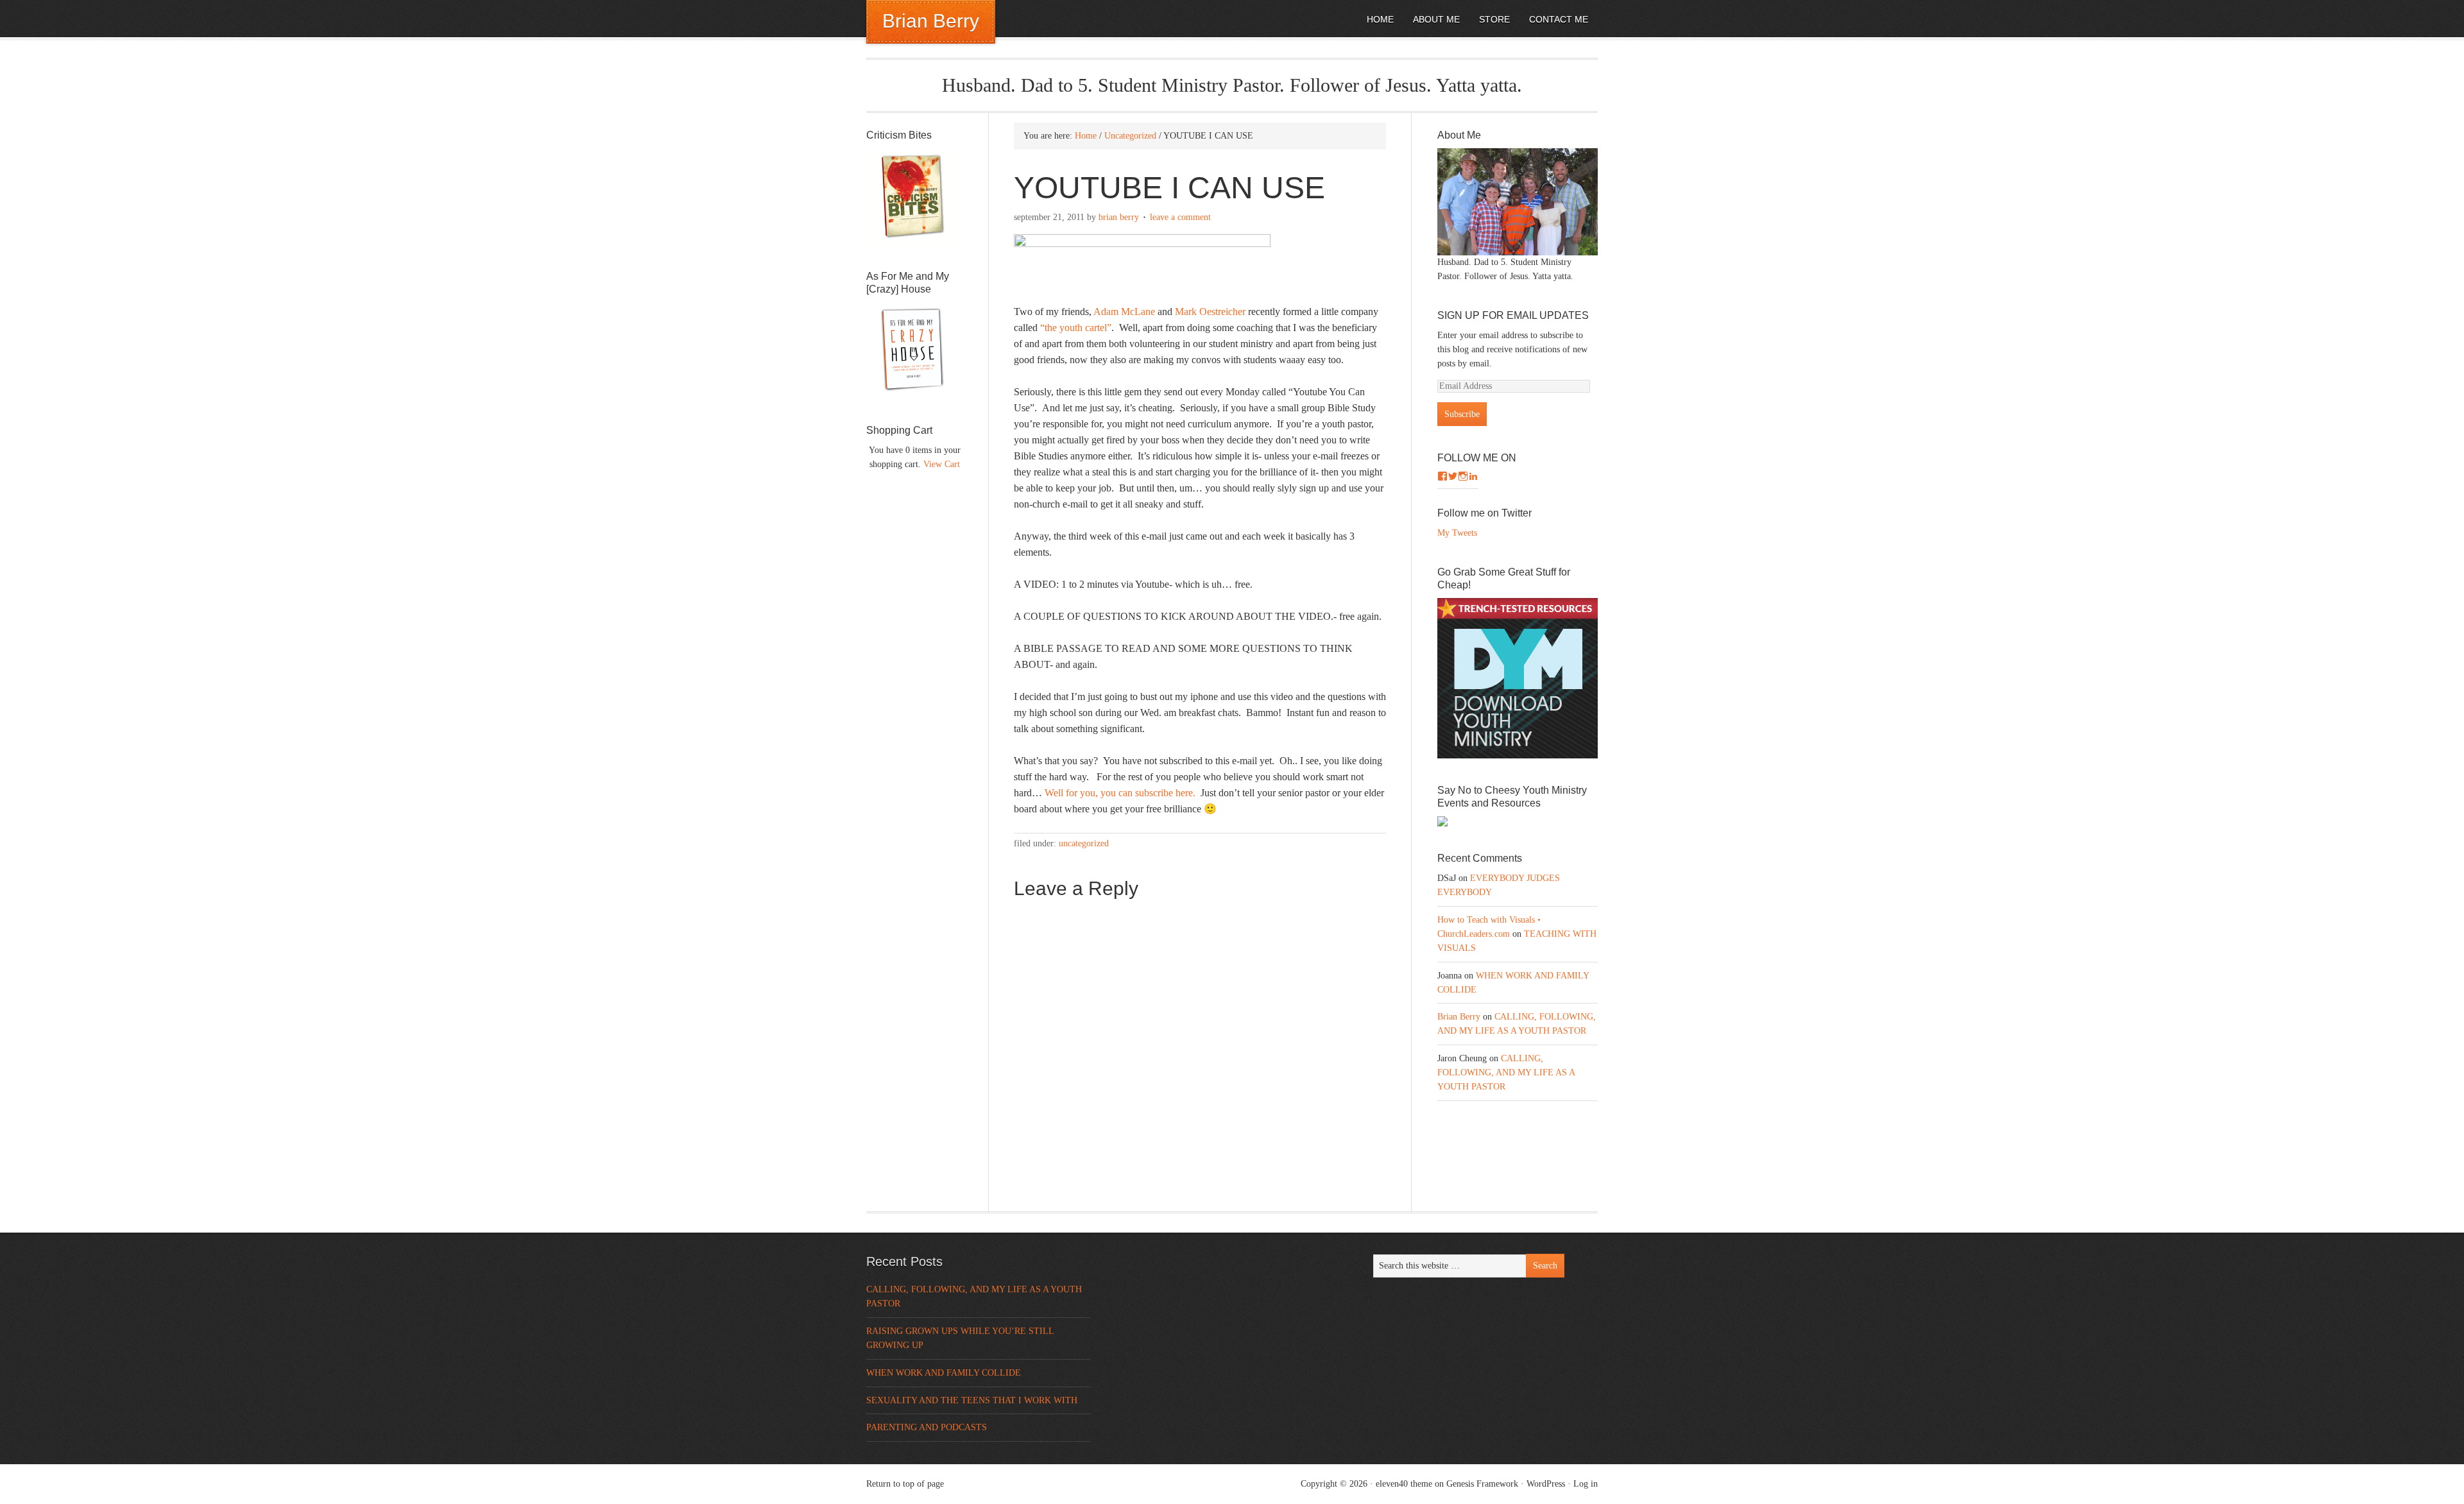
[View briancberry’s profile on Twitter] (1453, 476)
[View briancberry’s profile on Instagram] (1463, 476)
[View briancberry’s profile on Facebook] (1442, 476)
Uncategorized (1084, 843)
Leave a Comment (1180, 217)
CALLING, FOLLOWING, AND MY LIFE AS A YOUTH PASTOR (1506, 1072)
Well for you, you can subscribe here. (1120, 793)
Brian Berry (931, 21)
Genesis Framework (1482, 1484)
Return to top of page (905, 1484)
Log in (1586, 1484)
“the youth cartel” (1076, 328)
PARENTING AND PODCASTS (927, 1427)
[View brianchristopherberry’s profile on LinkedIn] (1473, 476)
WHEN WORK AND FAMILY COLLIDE (944, 1373)
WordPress (1546, 1484)
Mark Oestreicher (1211, 312)
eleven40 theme (1404, 1484)
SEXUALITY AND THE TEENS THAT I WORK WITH (972, 1400)
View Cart (942, 464)
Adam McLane (1124, 312)
